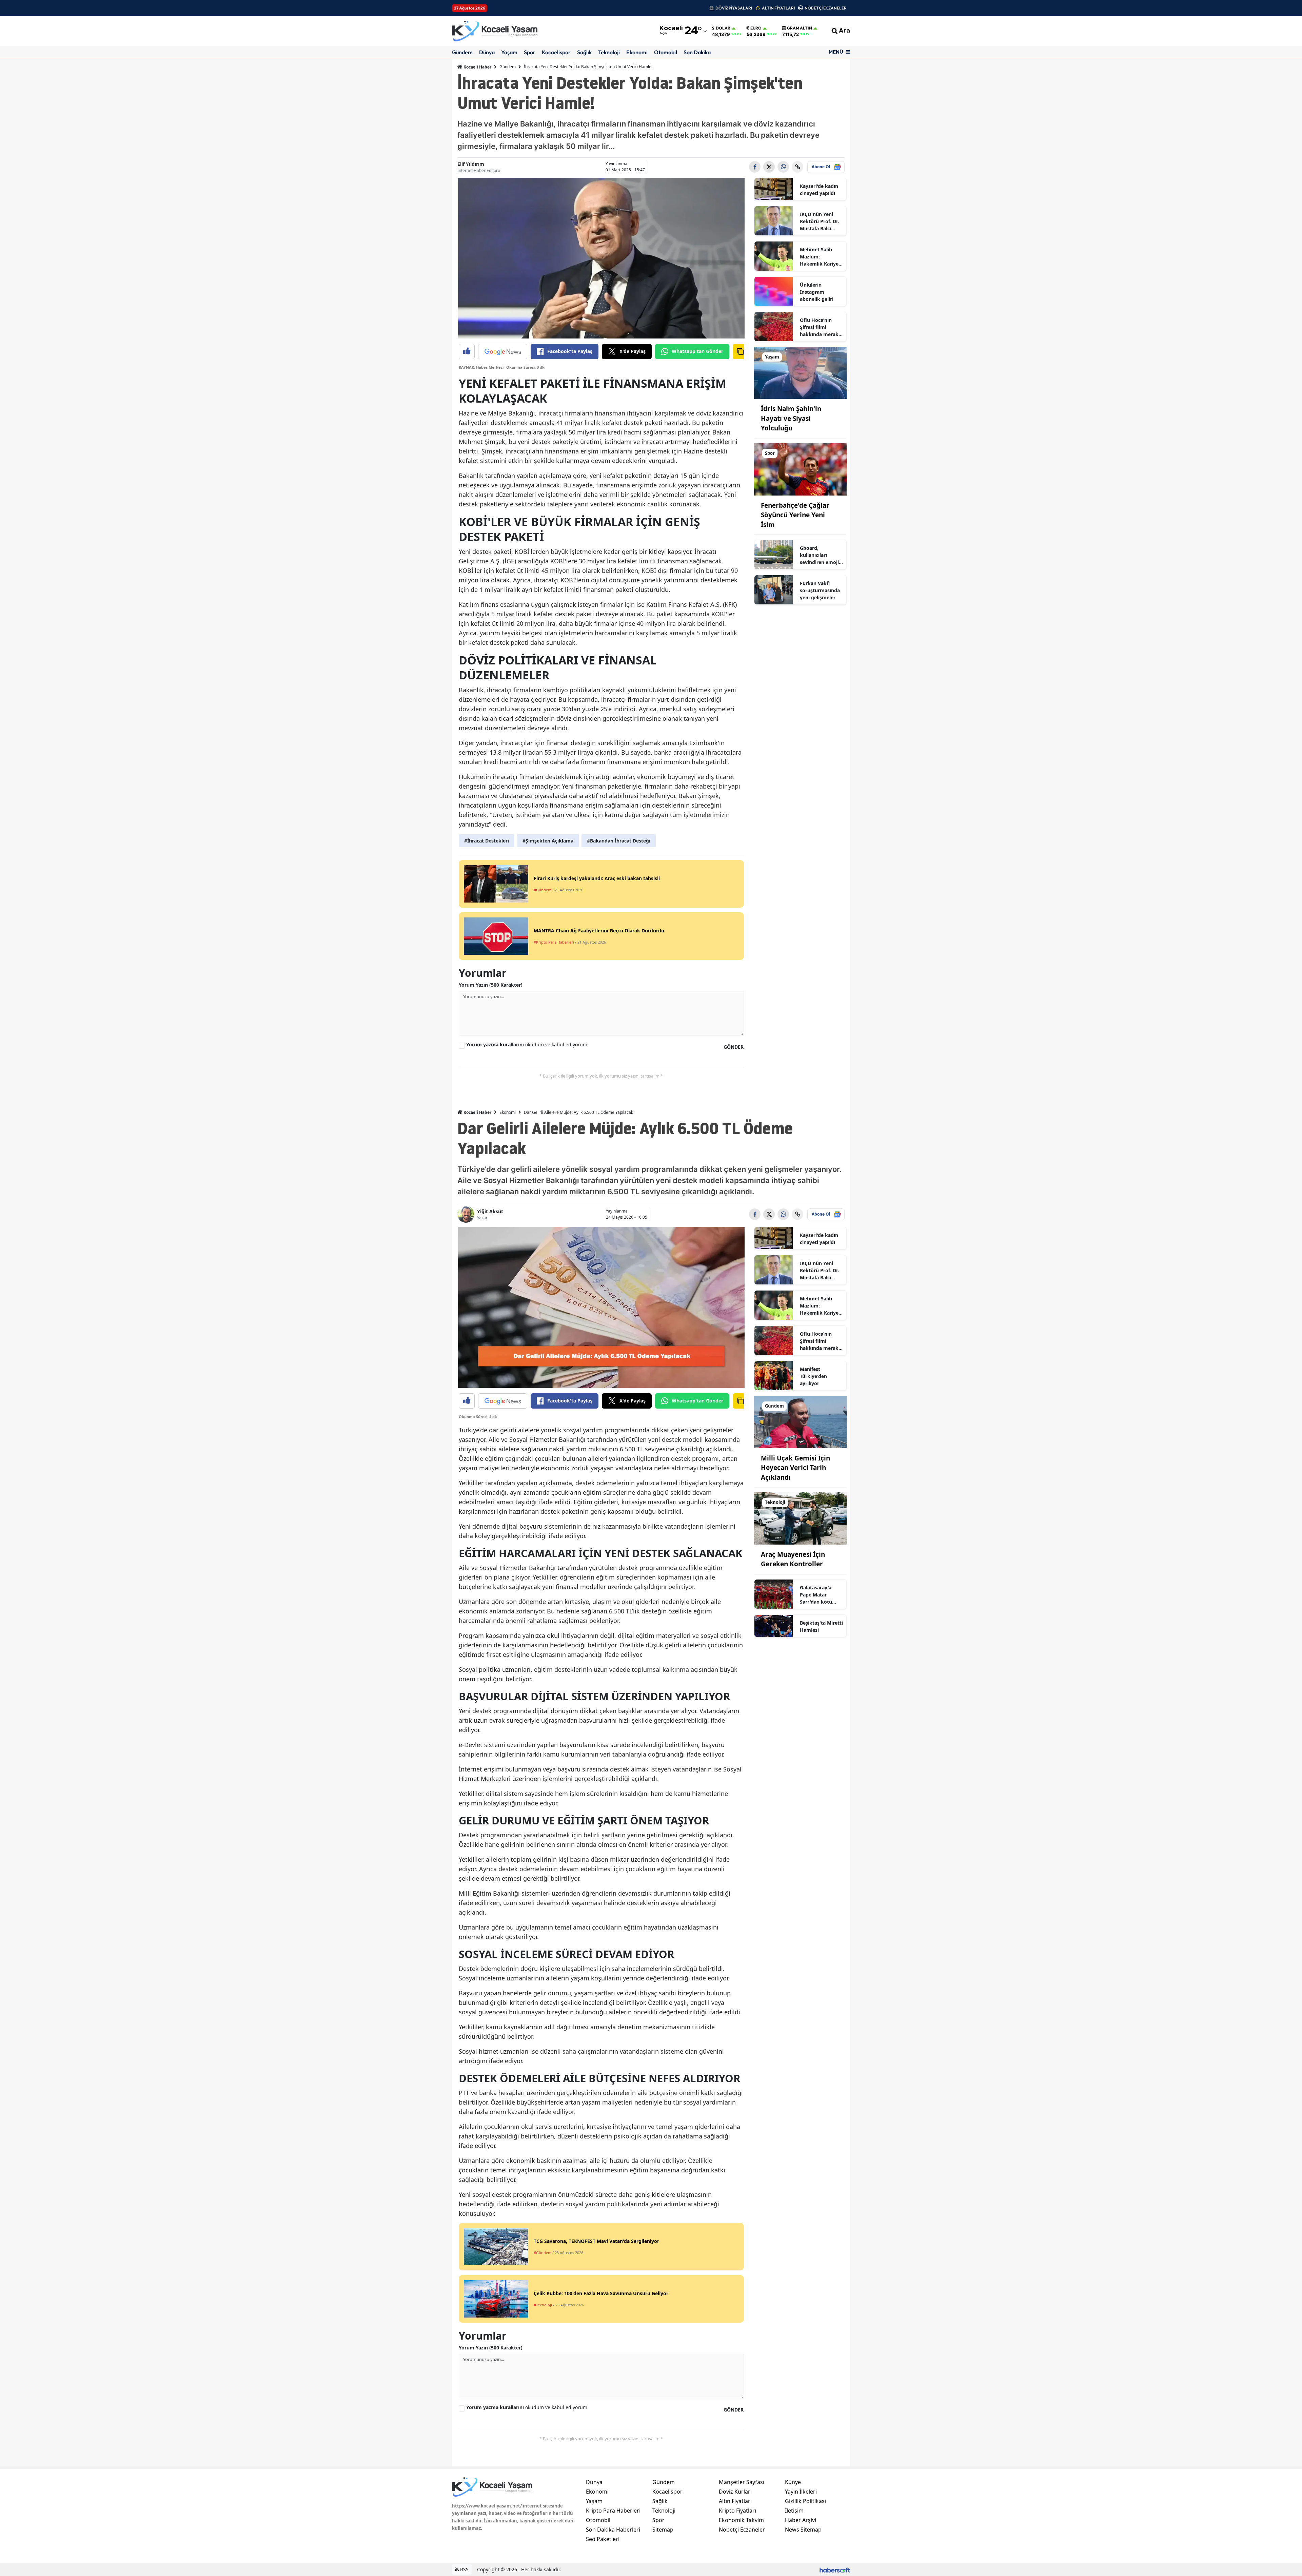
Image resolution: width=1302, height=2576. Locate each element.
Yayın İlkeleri (801, 2492)
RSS (464, 2569)
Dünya (487, 52)
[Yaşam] (801, 372)
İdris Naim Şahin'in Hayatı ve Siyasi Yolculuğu (791, 418)
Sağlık (584, 52)
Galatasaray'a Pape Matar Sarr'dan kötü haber (816, 1595)
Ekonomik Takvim (741, 2520)
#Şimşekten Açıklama (548, 841)
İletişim (794, 2511)
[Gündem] (801, 1421)
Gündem (462, 52)
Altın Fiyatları (735, 2501)
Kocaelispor (556, 52)
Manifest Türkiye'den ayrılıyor (813, 1376)
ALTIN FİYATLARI (778, 8)
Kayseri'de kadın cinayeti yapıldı (819, 190)
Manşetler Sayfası (742, 2482)
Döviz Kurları (735, 2492)
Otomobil (666, 52)
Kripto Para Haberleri (613, 2511)
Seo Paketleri (603, 2539)
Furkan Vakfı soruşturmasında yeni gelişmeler (820, 590)
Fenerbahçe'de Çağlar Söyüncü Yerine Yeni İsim (795, 515)
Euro (756, 28)
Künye (793, 2482)
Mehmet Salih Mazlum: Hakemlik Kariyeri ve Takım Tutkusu (821, 257)
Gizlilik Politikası (805, 2501)
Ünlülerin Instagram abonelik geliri (817, 292)
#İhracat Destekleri (487, 841)
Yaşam (509, 52)
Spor (530, 52)
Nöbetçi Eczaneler (742, 2530)
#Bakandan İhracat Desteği (619, 841)
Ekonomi (637, 52)
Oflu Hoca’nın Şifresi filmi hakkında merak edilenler (819, 327)
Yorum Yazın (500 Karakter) (491, 985)
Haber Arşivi (801, 2520)
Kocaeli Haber (477, 67)
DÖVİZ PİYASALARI (734, 8)
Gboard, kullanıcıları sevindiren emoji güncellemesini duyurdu (819, 555)
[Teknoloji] (801, 1518)
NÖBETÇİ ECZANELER (826, 8)
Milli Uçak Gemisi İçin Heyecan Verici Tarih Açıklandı (795, 1468)
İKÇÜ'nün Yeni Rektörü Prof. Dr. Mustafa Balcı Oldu (820, 221)
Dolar (723, 28)
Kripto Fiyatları (737, 2511)
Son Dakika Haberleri (613, 2530)
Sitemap (663, 2530)
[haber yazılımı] (835, 2569)
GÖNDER (734, 1047)
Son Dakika (697, 52)
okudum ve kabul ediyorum (527, 1044)
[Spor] (801, 469)
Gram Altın (800, 28)
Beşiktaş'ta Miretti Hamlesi (821, 1626)
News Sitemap (803, 2530)
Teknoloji (609, 52)
